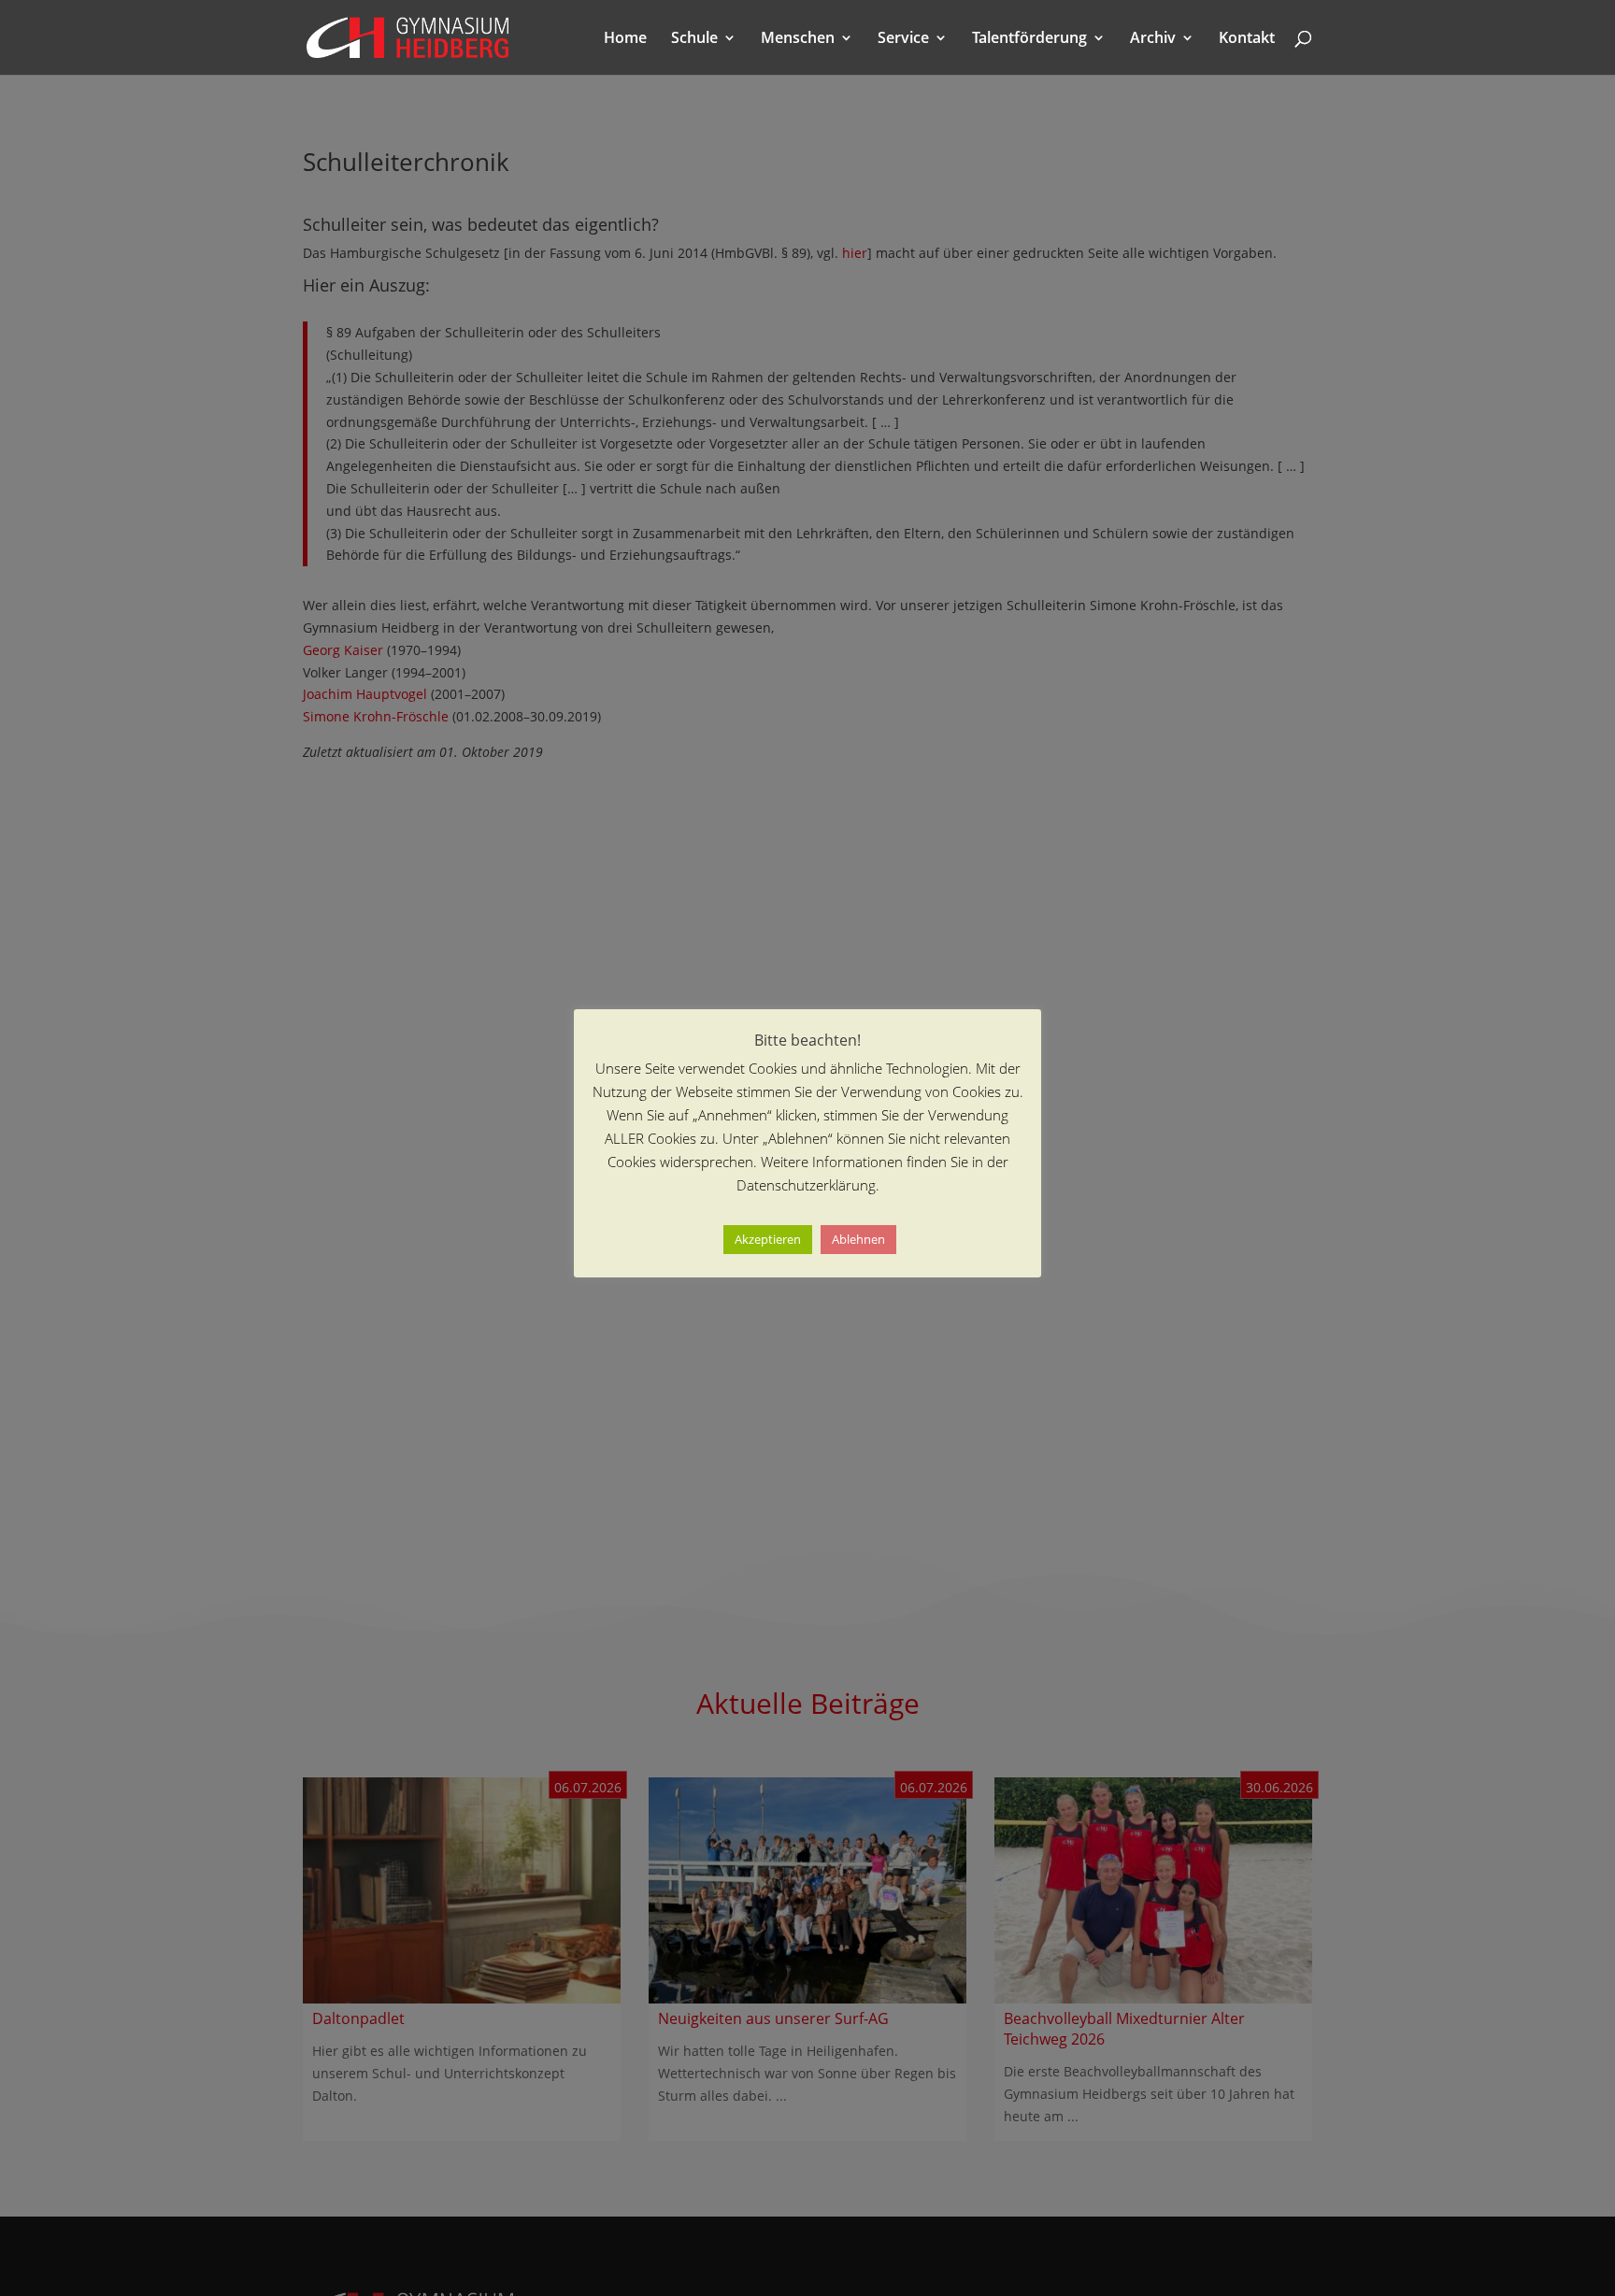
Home (625, 39)
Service (903, 39)
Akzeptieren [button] (768, 1239)
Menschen (798, 39)
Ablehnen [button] (858, 1239)
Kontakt (1247, 39)
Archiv (1153, 39)
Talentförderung (1029, 39)
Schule (694, 39)
